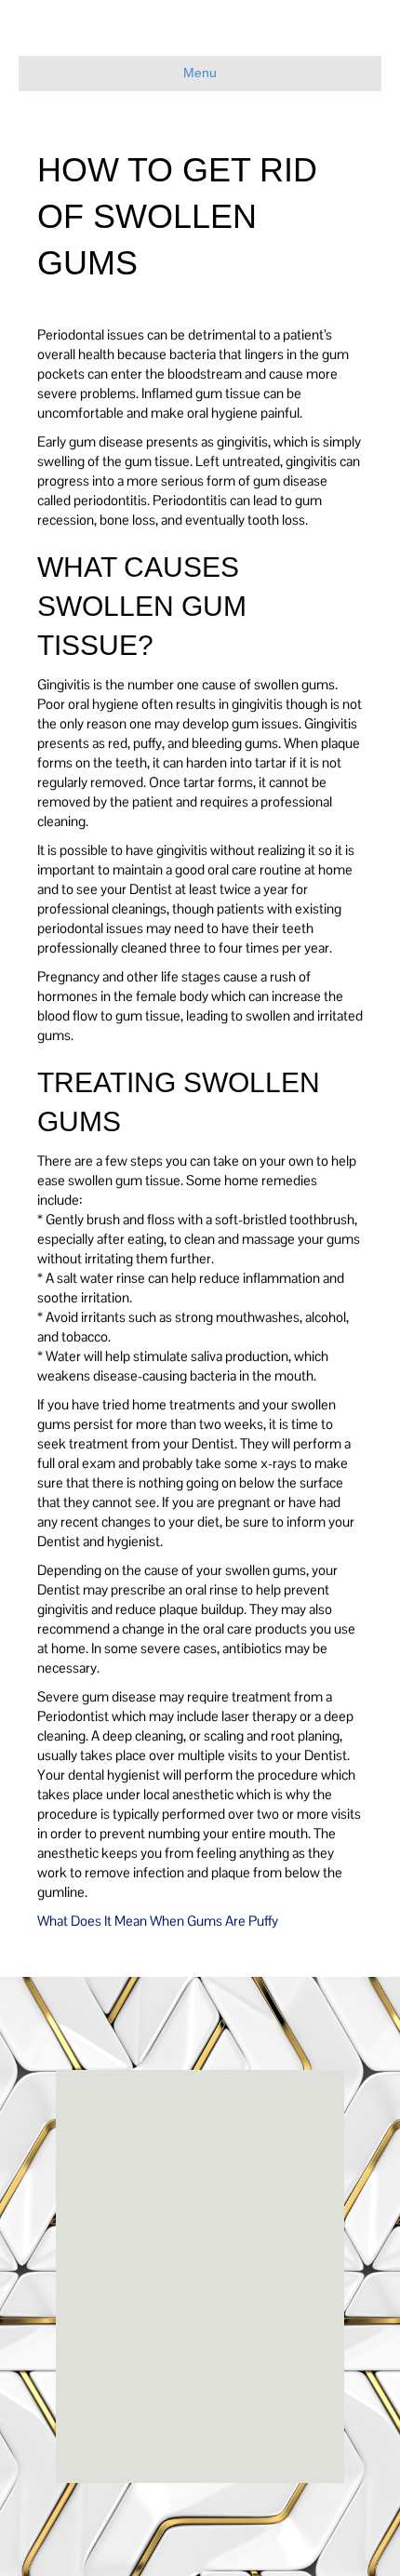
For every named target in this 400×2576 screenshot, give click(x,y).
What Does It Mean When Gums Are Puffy (158, 1921)
